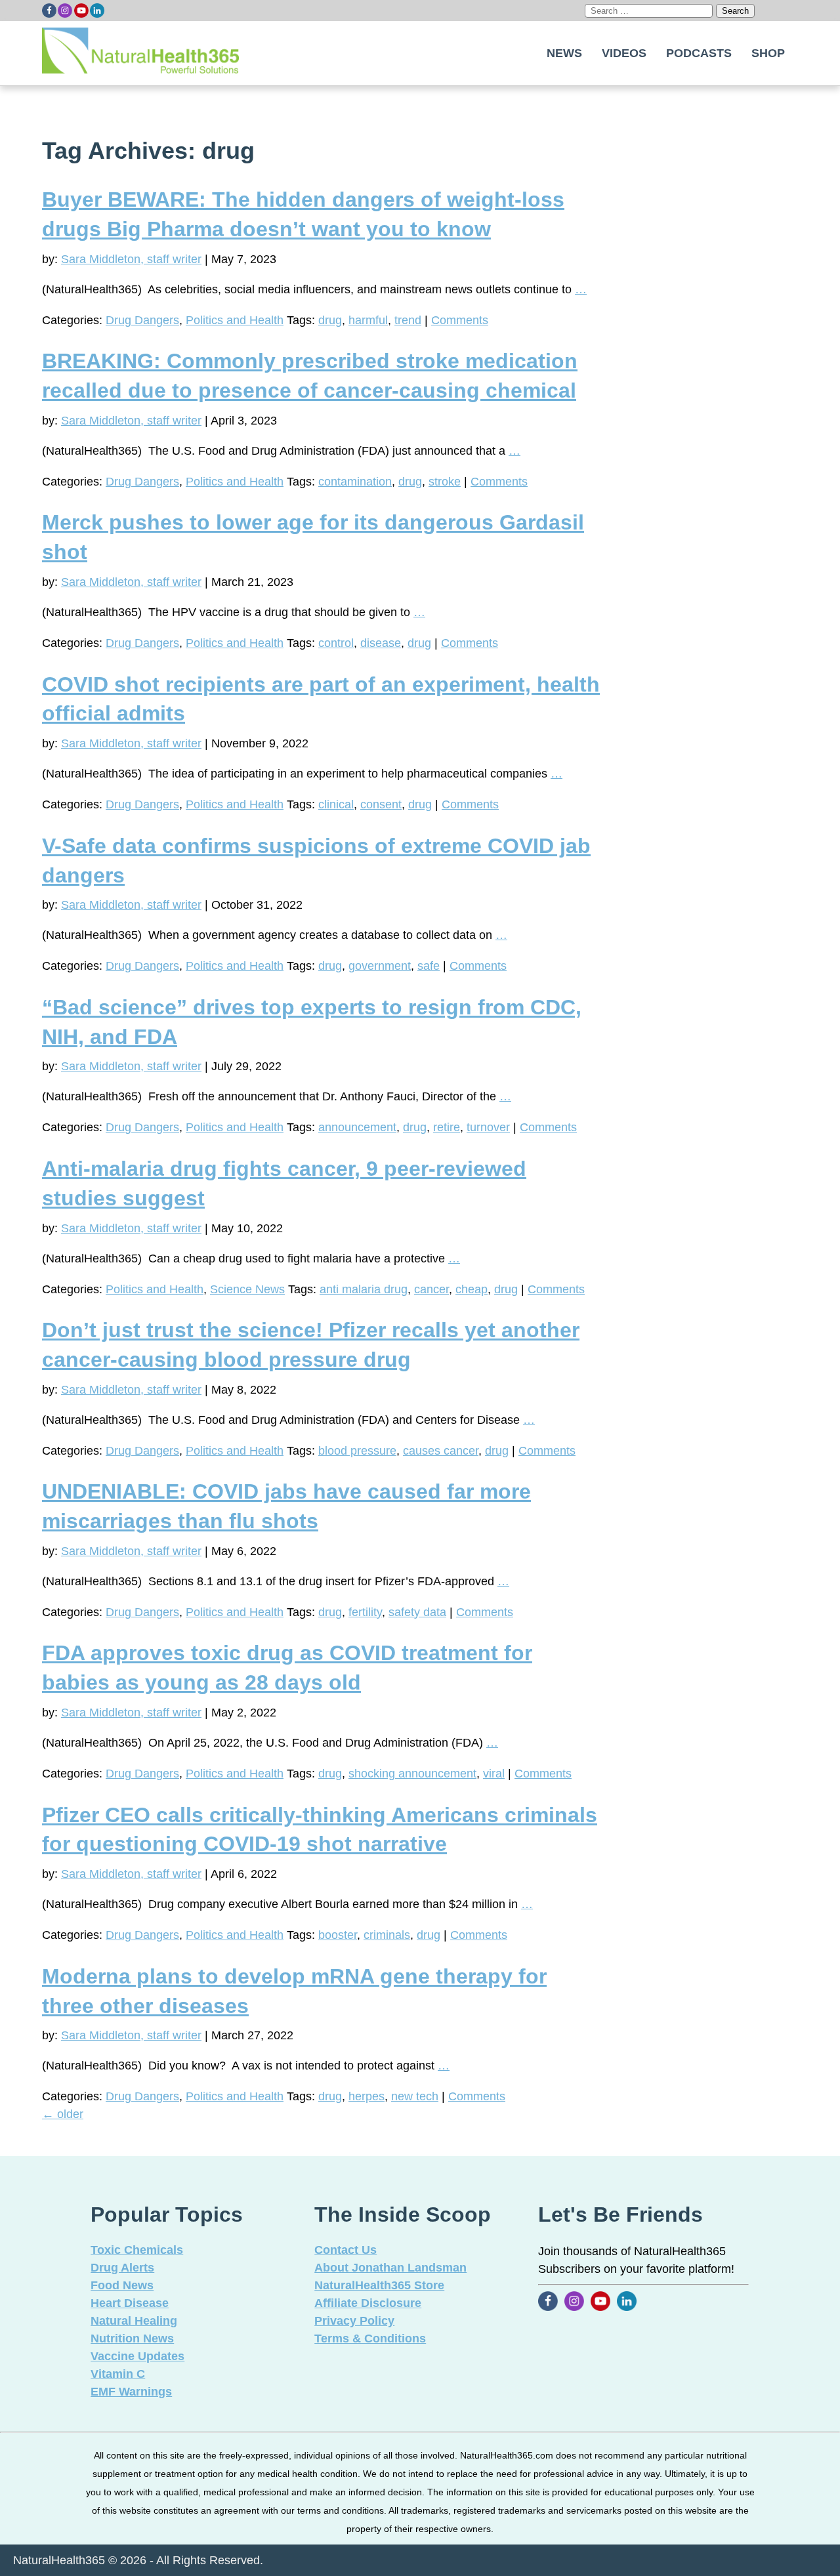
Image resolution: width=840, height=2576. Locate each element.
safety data (417, 1612)
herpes (367, 2096)
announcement (357, 1127)
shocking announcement (412, 1774)
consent (381, 804)
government (380, 966)
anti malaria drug (364, 1289)
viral (494, 1774)
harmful (368, 320)
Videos (624, 53)
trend (408, 320)
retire (447, 1127)
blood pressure (357, 1451)
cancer (431, 1289)
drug (330, 320)
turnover (488, 1127)
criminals (387, 1935)
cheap (472, 1289)
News (564, 53)
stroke (445, 482)
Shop (768, 53)
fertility (365, 1612)
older (63, 2114)
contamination (355, 482)
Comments (460, 320)
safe (429, 966)
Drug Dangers (142, 320)
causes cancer (441, 1451)
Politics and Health (235, 320)
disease (381, 643)
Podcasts (699, 53)
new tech (415, 2096)
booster (338, 1935)
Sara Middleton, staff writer (131, 259)
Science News (247, 1289)
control (336, 643)
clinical (336, 804)
